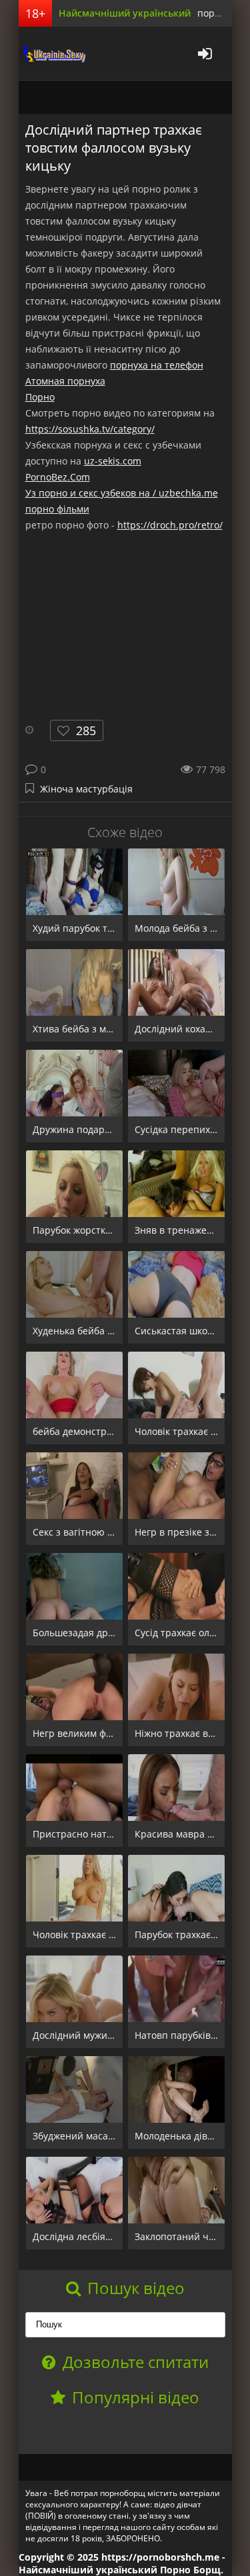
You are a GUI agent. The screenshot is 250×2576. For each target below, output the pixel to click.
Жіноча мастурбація (86, 789)
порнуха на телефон (157, 365)
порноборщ (52, 53)
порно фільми (57, 509)
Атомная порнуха (65, 381)
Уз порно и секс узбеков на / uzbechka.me (122, 493)
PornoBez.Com (58, 477)
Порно (40, 397)
